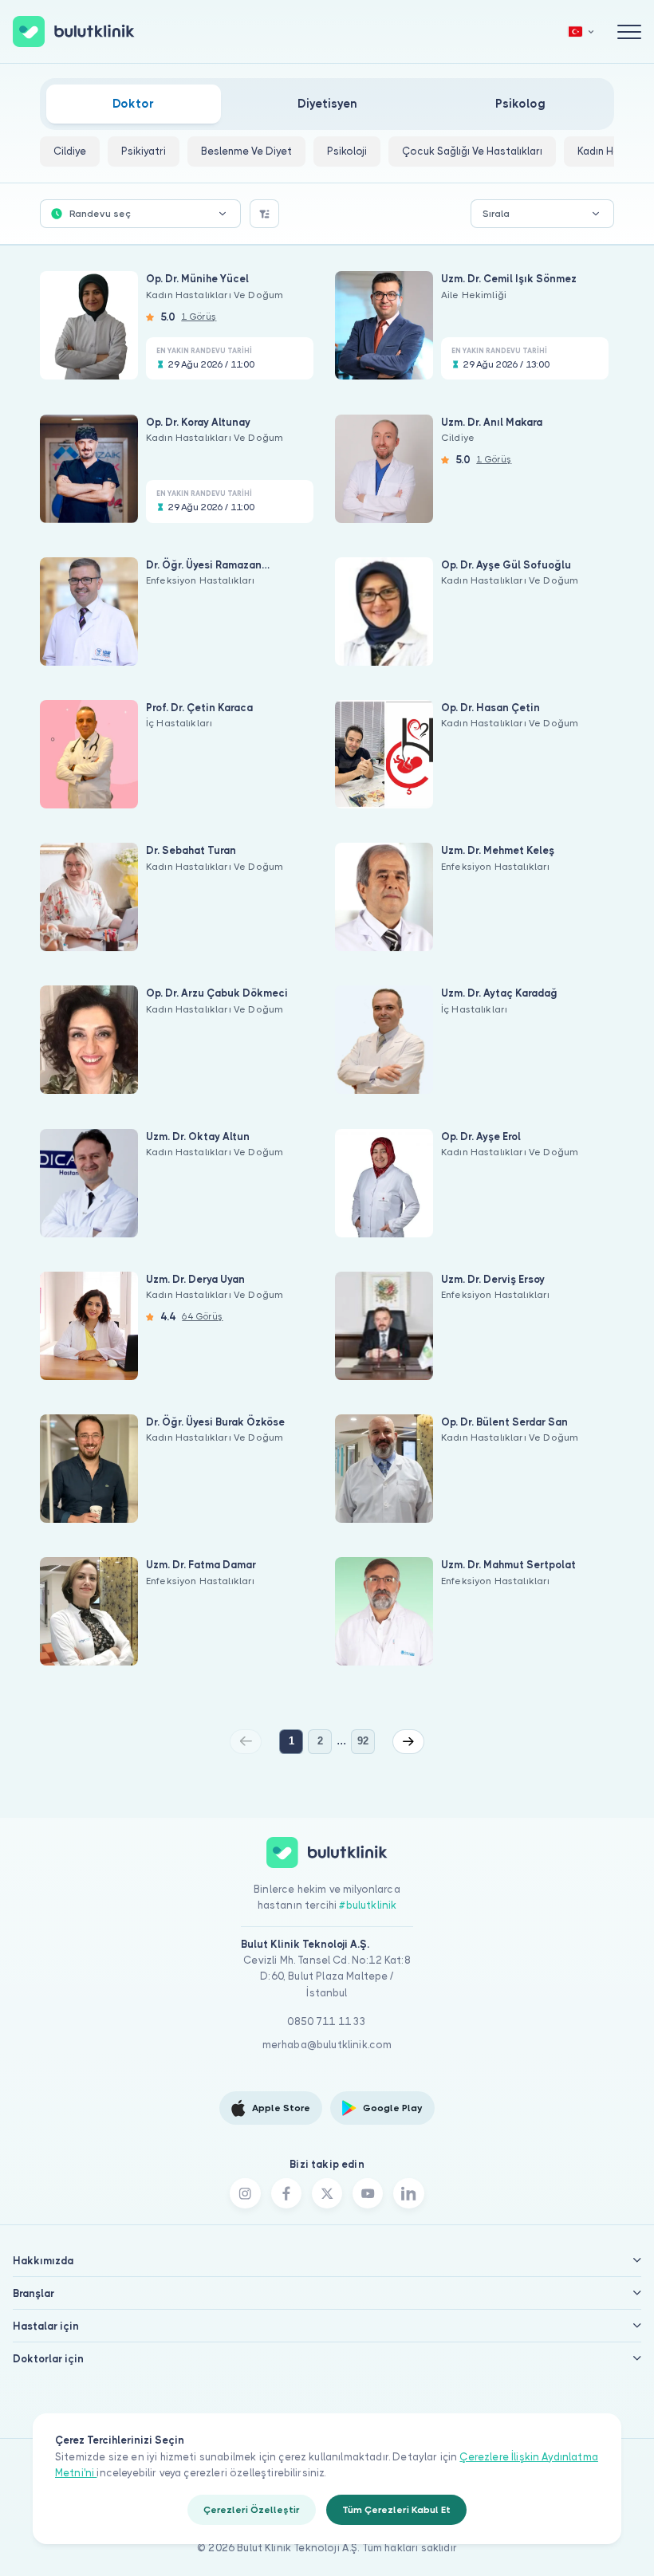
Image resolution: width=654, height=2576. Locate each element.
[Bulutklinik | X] (327, 2193)
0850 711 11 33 (327, 2021)
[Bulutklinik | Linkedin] (408, 2193)
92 (363, 1741)
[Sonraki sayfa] (408, 1741)
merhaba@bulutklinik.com (327, 2045)
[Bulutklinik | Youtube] (368, 2193)
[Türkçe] (581, 31)
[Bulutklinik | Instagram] (245, 2193)
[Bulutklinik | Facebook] (286, 2193)
